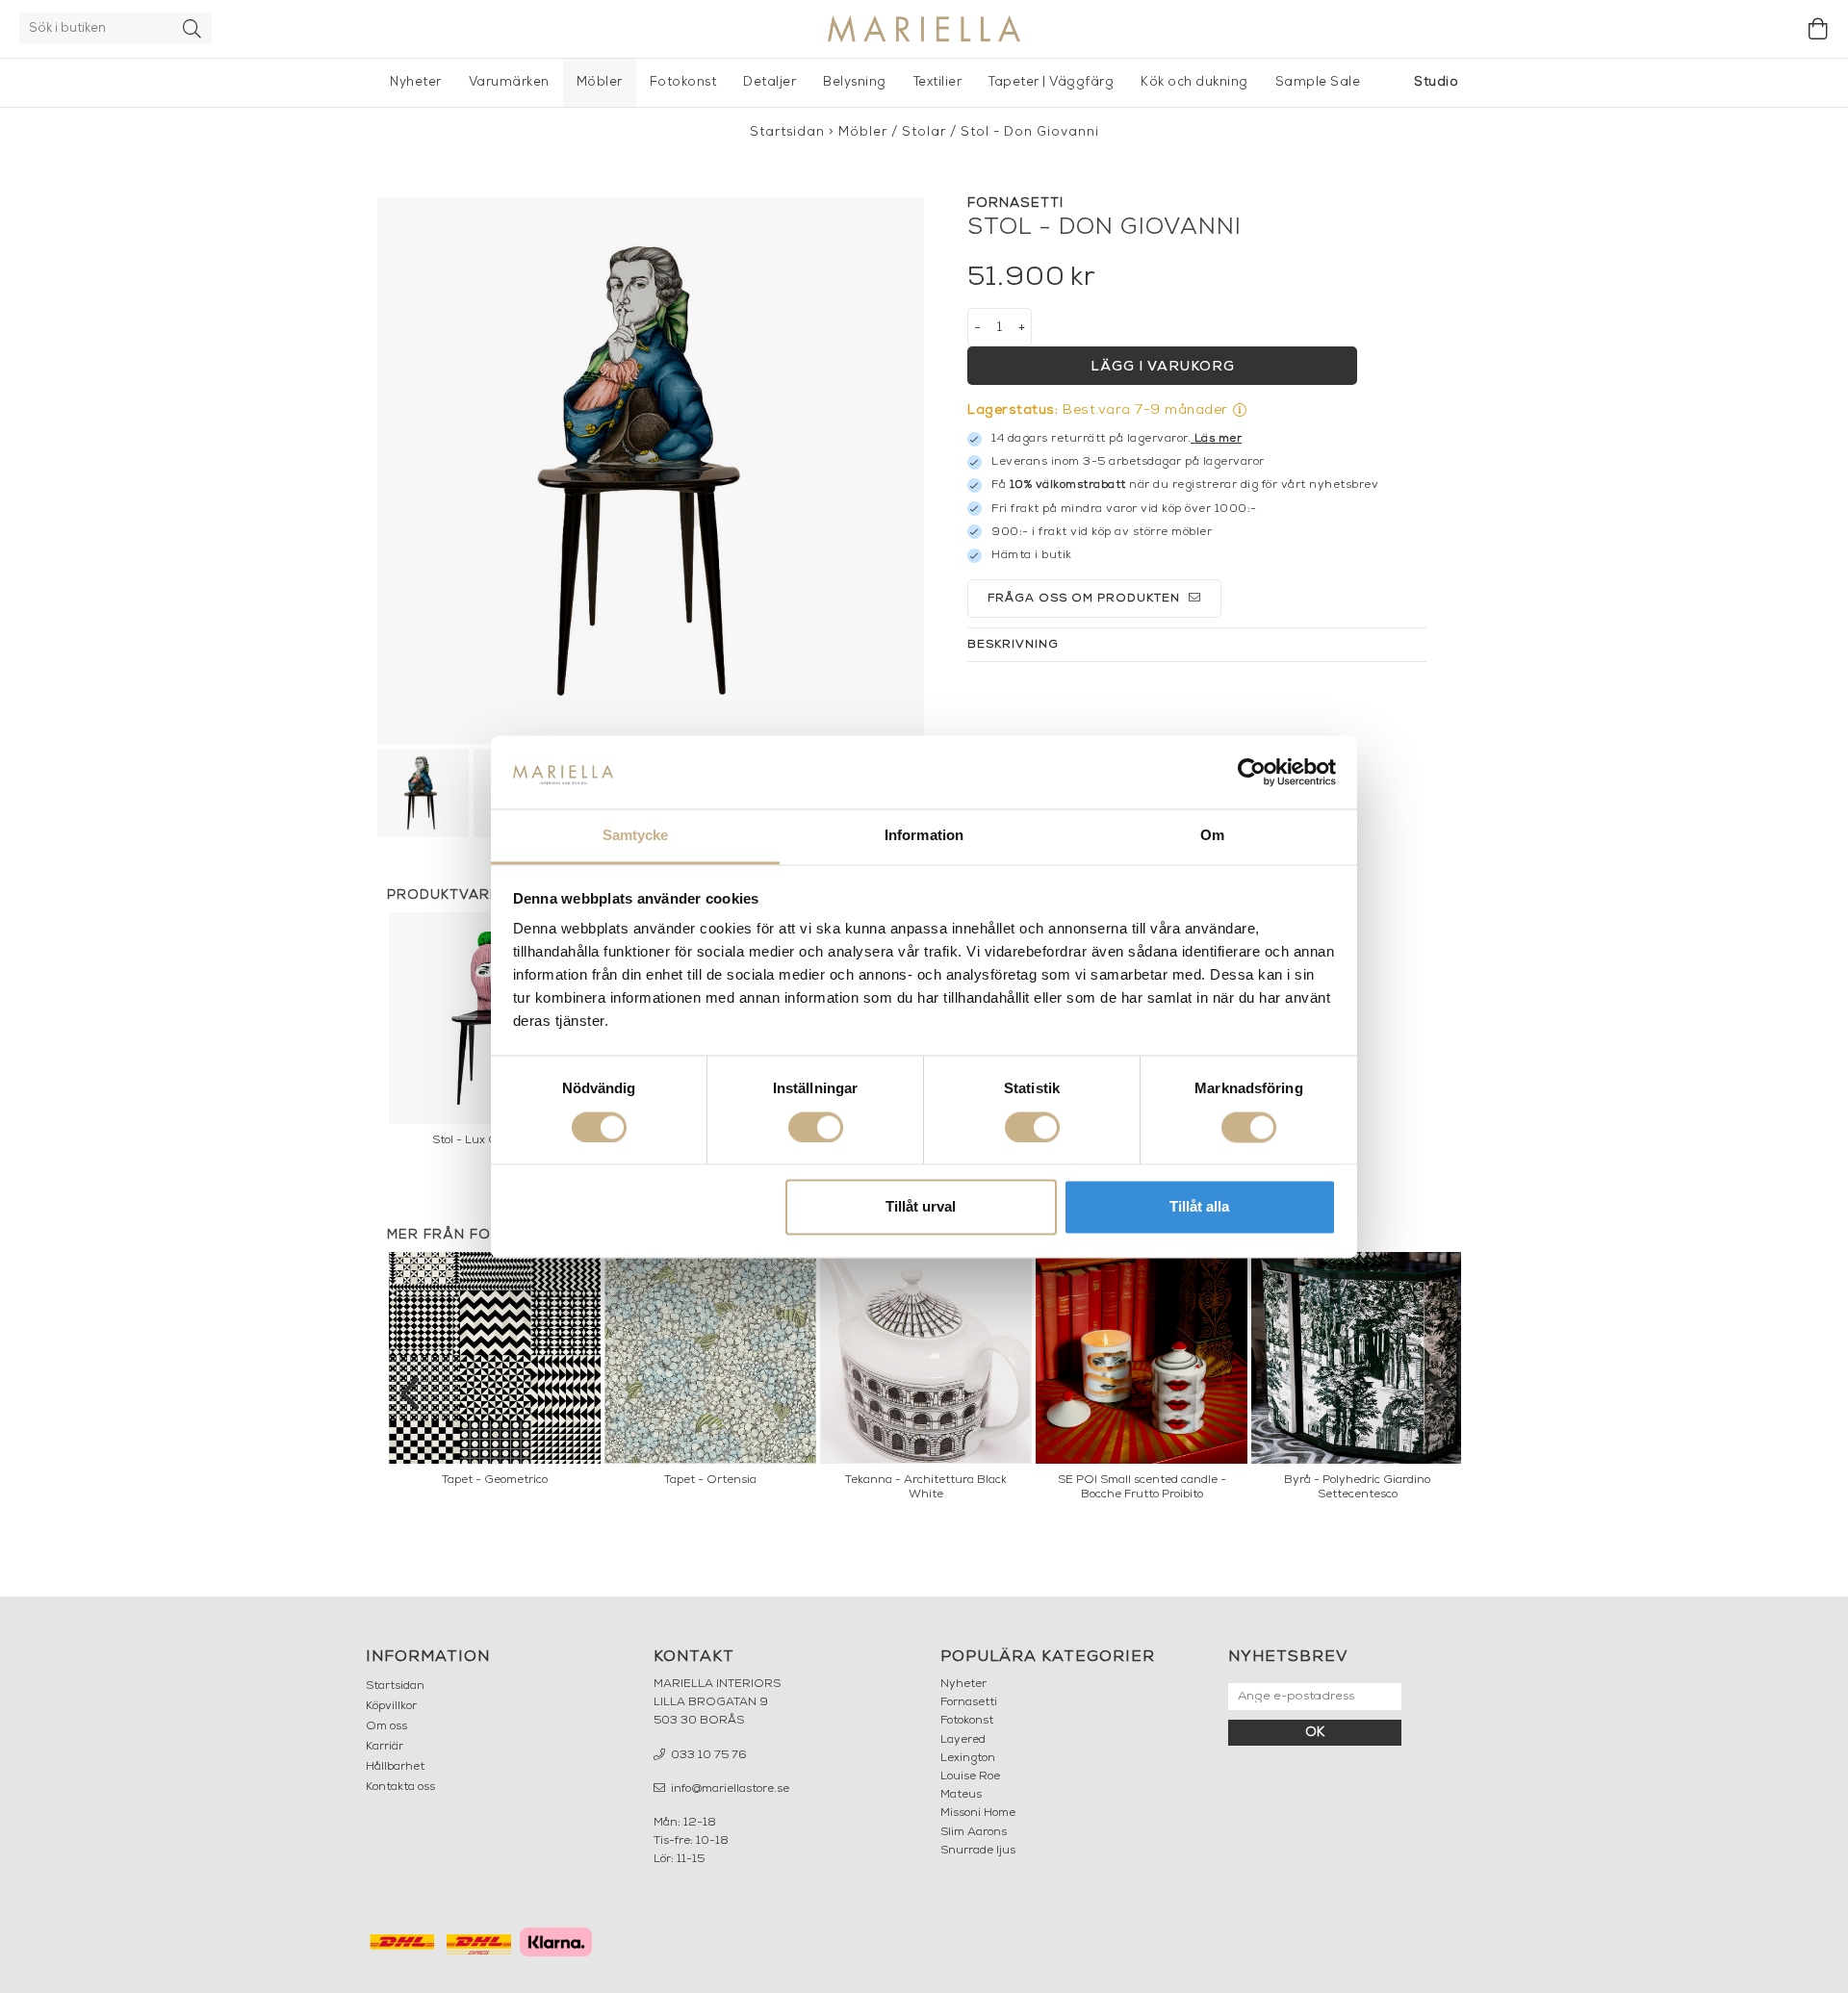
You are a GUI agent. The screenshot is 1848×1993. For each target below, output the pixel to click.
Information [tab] (924, 836)
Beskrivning (1013, 645)
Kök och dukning (1194, 82)
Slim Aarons (974, 1832)
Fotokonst (683, 82)
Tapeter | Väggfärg (1051, 82)
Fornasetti (969, 1702)
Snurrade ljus (978, 1851)
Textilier (938, 82)
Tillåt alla (1199, 1207)
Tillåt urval (921, 1207)
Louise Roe (970, 1776)
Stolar (924, 132)
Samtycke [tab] (636, 836)
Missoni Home (978, 1813)
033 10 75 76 (707, 1755)
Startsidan (787, 132)
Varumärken (509, 82)
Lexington (968, 1758)
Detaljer (770, 82)
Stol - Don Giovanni (1030, 132)
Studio (1436, 82)
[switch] (816, 1127)
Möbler (600, 82)
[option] (495, 1374)
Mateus (961, 1795)
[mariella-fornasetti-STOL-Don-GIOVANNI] (651, 471)
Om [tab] (1212, 836)
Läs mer (1219, 439)
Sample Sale (1318, 82)
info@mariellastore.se (729, 1789)
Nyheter (416, 82)
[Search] (192, 28)
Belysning (855, 82)
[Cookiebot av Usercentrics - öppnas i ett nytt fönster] (1252, 772)
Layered (963, 1740)
